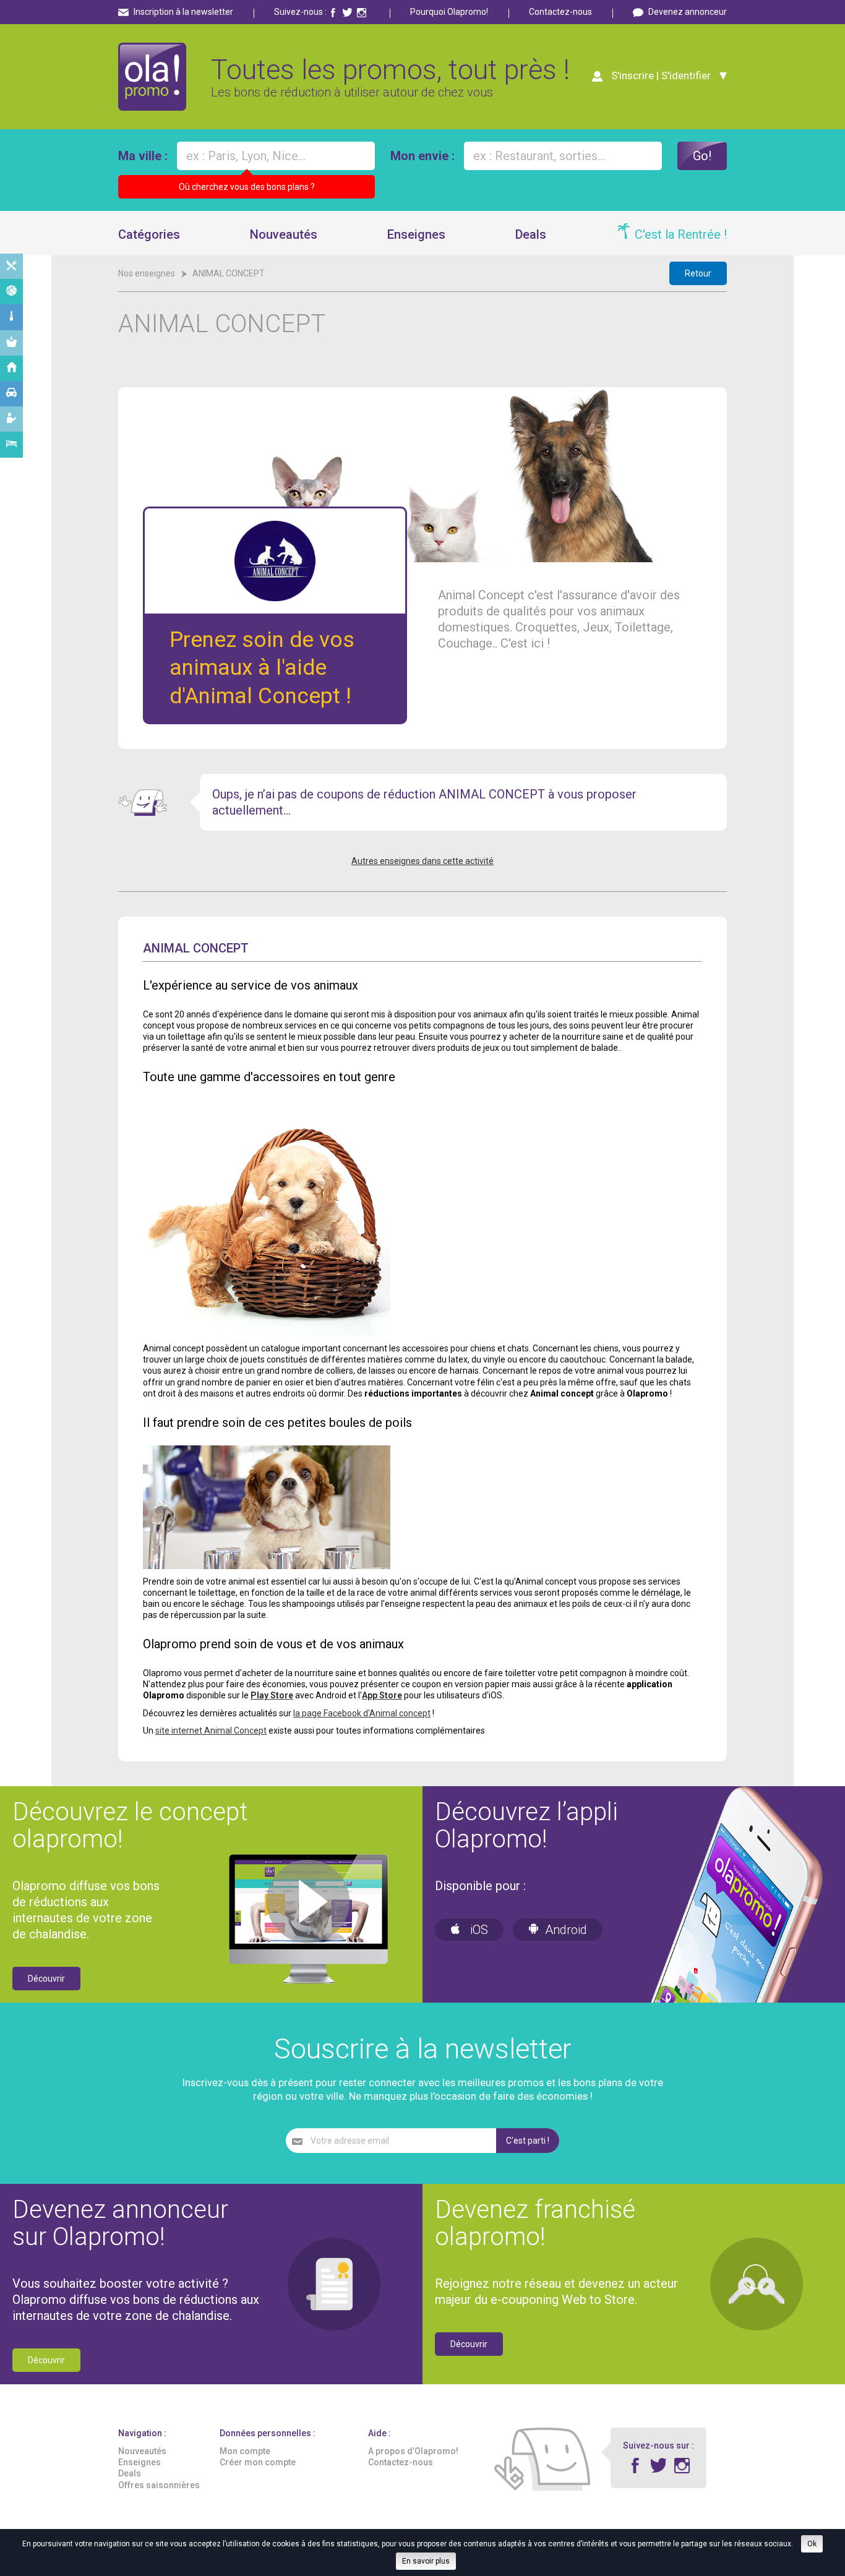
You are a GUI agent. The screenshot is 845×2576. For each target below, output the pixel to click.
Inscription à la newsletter (183, 12)
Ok (812, 2544)
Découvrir (46, 1979)
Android (566, 1930)
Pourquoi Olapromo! (449, 12)
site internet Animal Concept (211, 1731)
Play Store (272, 1695)
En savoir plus (426, 2561)
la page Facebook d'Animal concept (362, 1713)
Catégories (149, 234)
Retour (698, 273)
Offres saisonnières (159, 2485)
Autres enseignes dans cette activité (422, 861)
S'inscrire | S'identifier (661, 75)
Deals (531, 234)
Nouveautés (284, 234)
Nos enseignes (147, 273)
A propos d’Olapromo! (413, 2451)
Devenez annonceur (688, 12)
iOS (478, 1930)
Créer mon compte (258, 2462)
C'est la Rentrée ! (681, 234)
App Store (382, 1695)
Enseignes (416, 234)
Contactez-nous (560, 12)
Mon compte (245, 2451)
